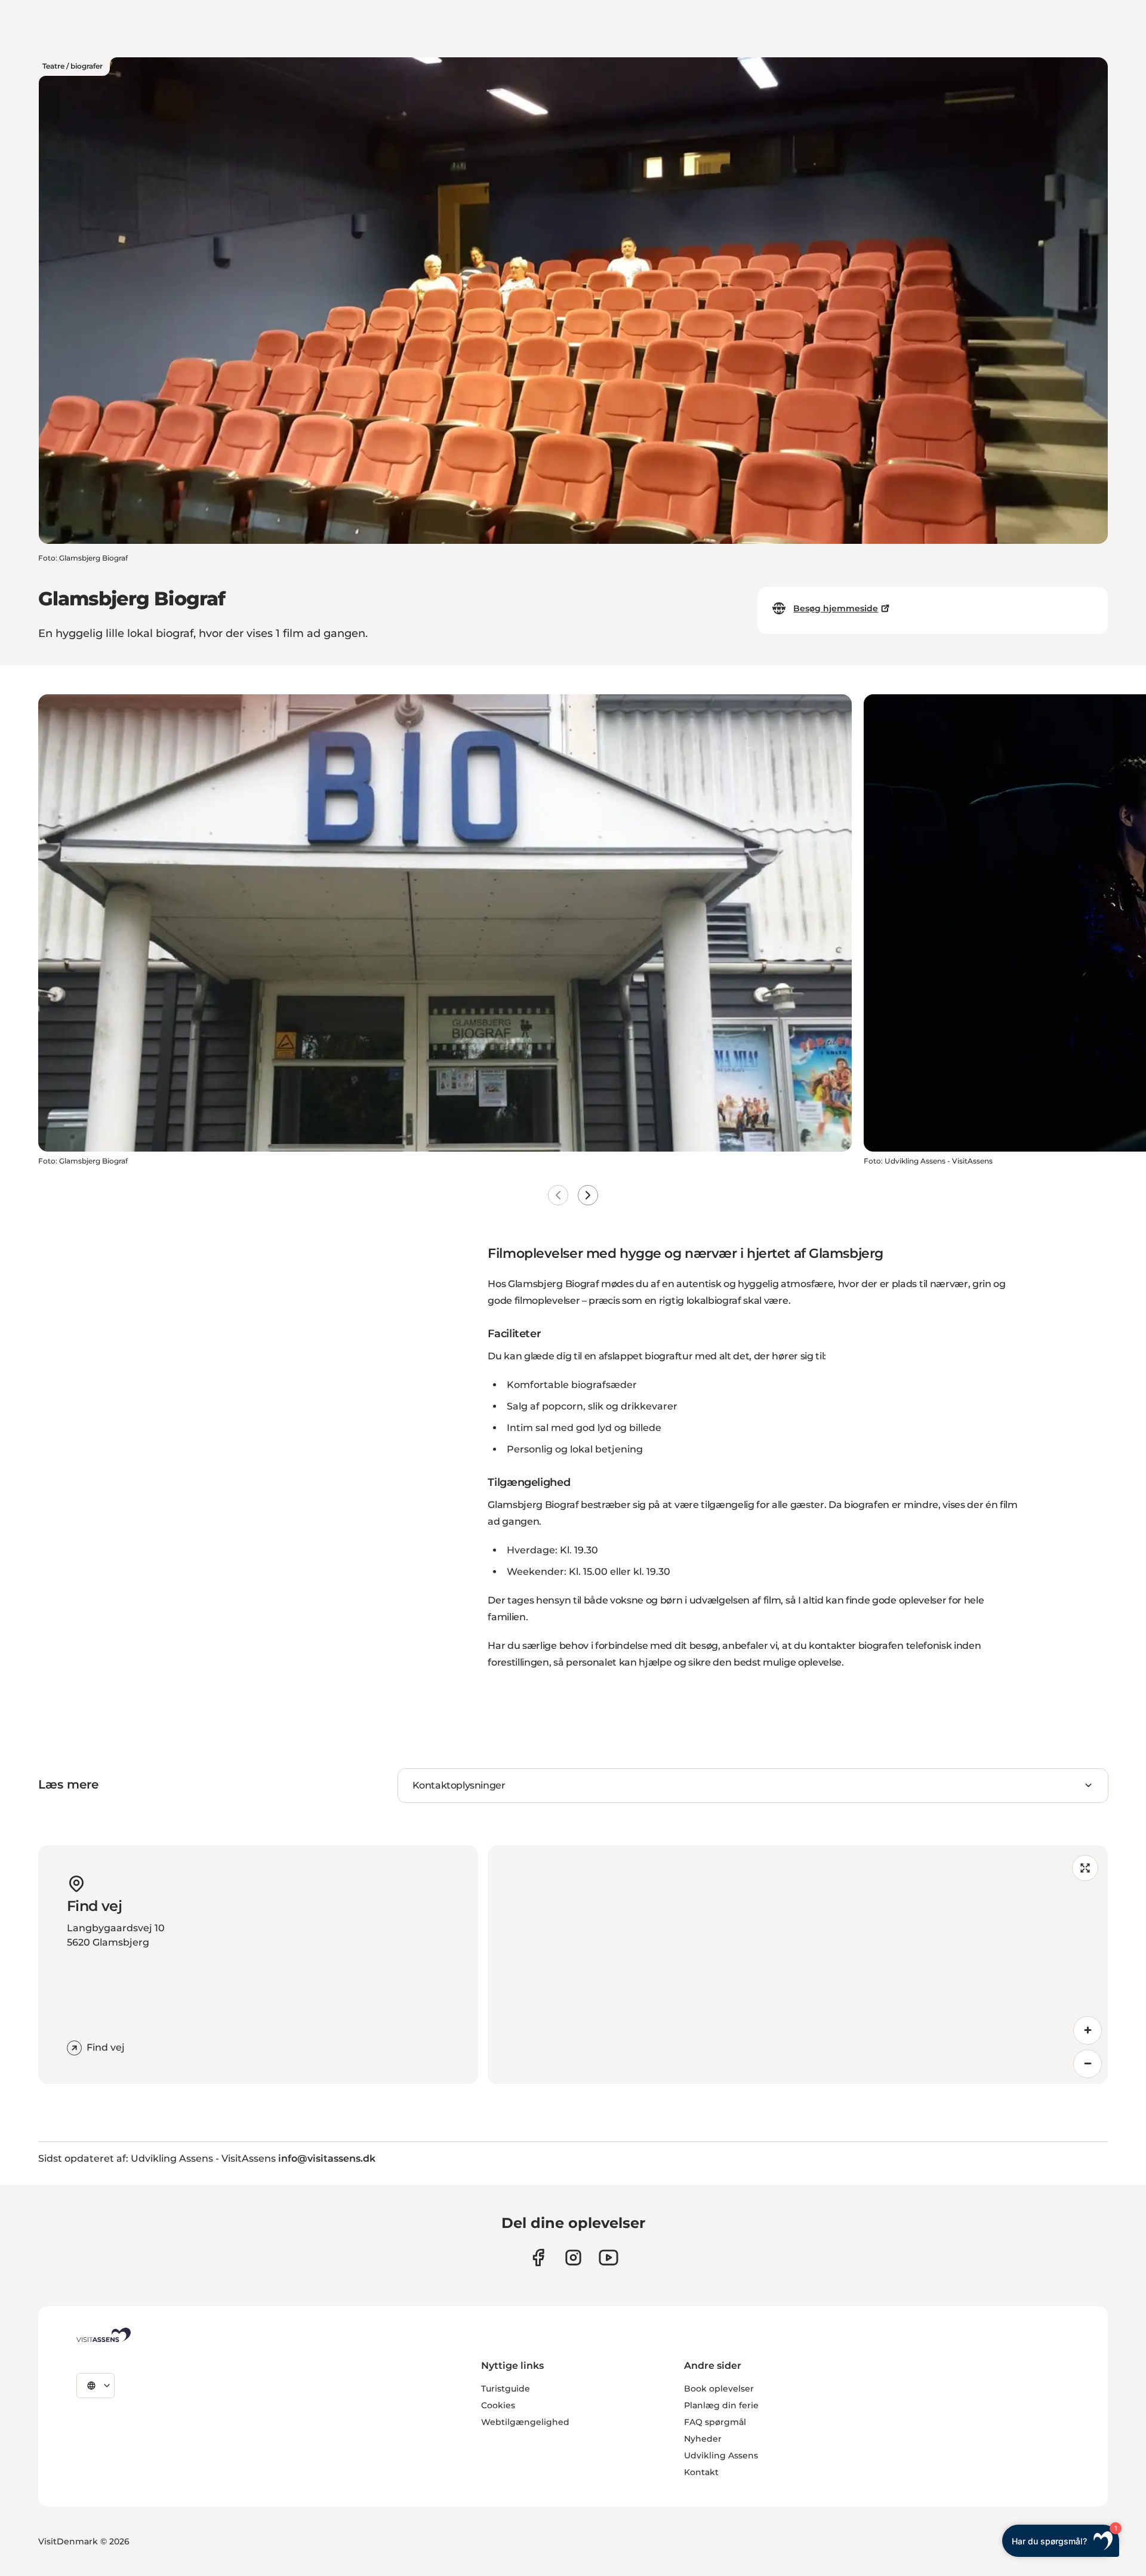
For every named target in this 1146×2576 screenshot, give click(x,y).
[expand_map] (1085, 1868)
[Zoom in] (1088, 2030)
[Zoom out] (1088, 2064)
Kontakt (701, 2472)
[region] (798, 1965)
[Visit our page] (538, 2258)
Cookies (498, 2405)
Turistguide (506, 2389)
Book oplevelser (719, 2389)
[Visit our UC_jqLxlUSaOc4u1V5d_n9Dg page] (609, 2258)
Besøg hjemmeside (836, 608)
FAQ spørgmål (715, 2422)
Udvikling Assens (721, 2455)
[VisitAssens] (104, 2335)
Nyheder (703, 2439)
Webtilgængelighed (525, 2422)
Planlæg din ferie (721, 2405)
